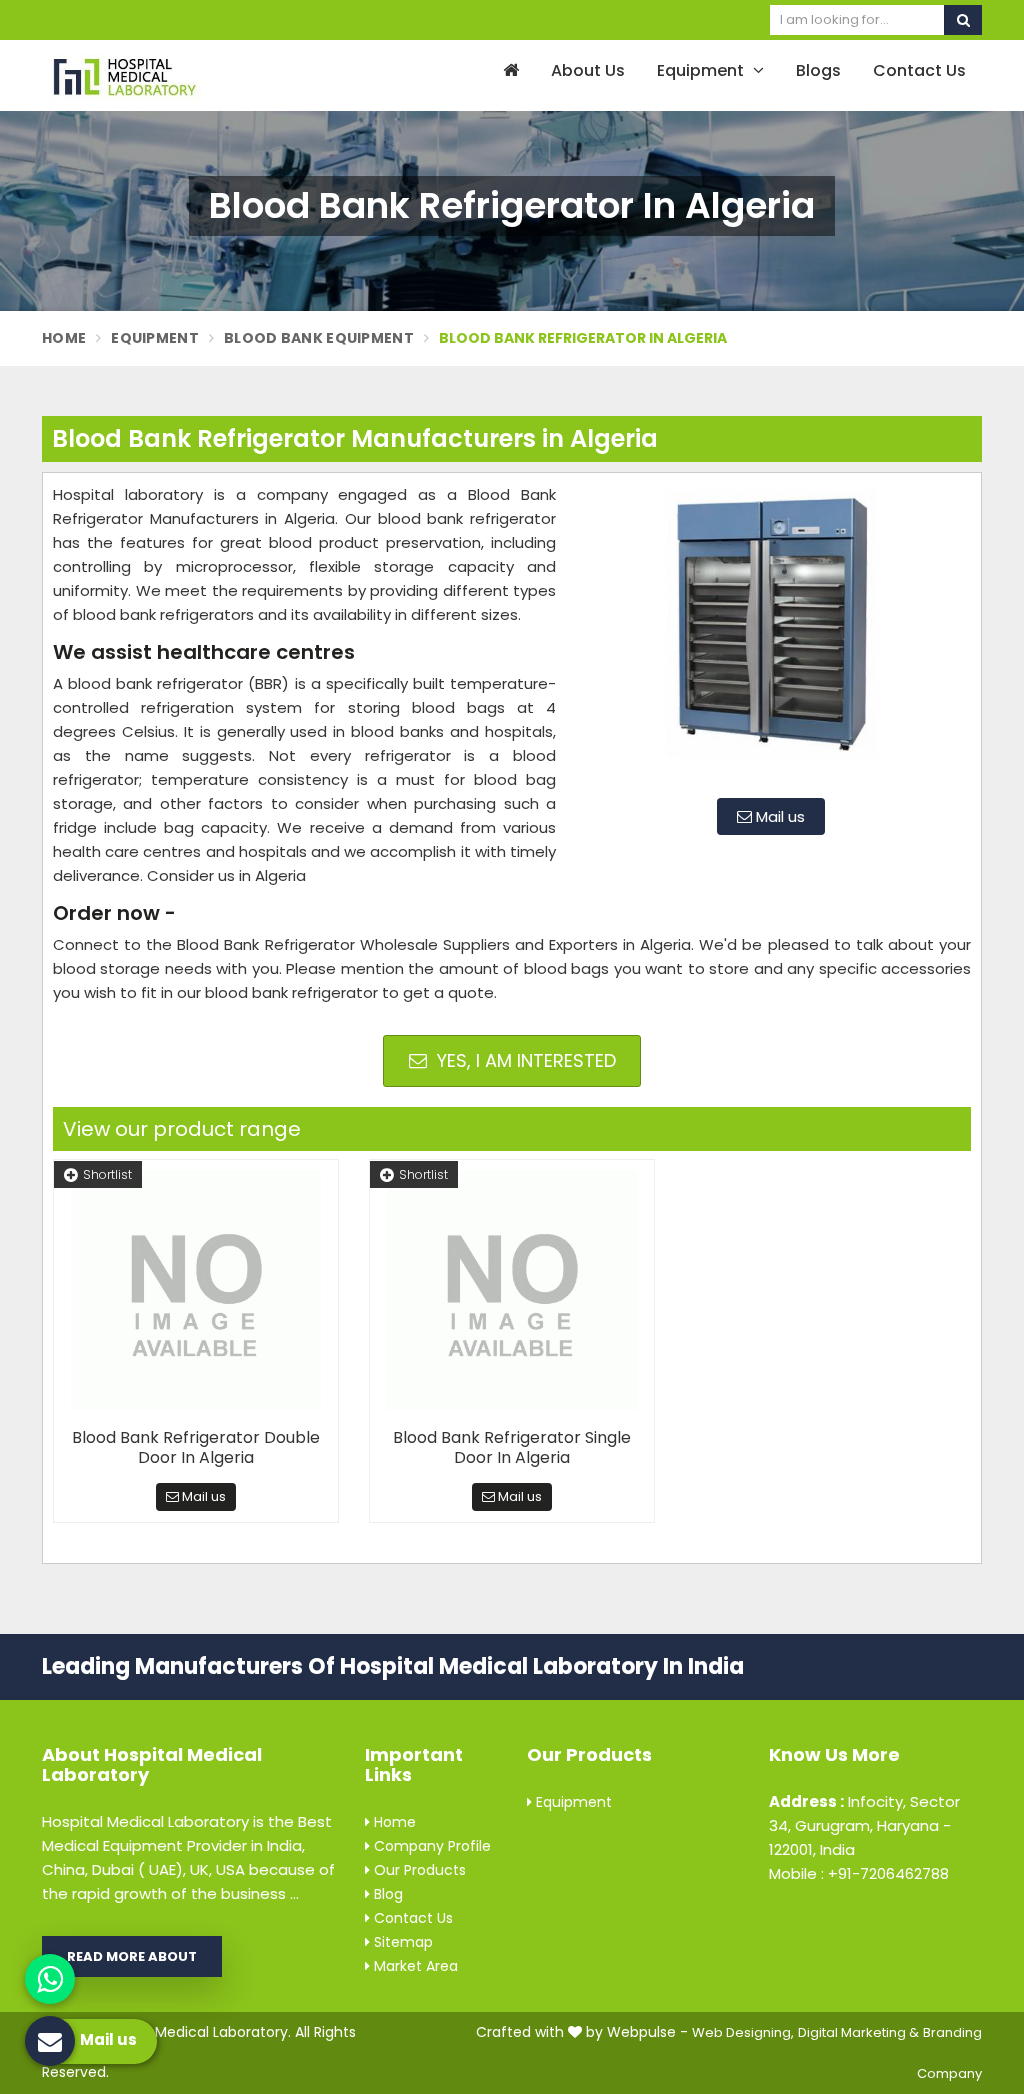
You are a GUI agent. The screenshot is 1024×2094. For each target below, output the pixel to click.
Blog (386, 1894)
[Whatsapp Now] (50, 1979)
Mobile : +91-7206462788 (859, 1873)
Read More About (132, 1956)
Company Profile (430, 1846)
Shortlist (107, 1174)
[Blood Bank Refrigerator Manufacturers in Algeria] (771, 633)
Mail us (778, 816)
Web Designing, (743, 2032)
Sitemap (401, 1942)
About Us (588, 70)
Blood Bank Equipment (319, 338)
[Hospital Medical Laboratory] (148, 75)
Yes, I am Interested (524, 1060)
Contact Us (919, 70)
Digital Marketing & (858, 2032)
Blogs (818, 70)
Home (64, 338)
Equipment (702, 70)
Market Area (414, 1966)
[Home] (508, 71)
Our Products (418, 1870)
